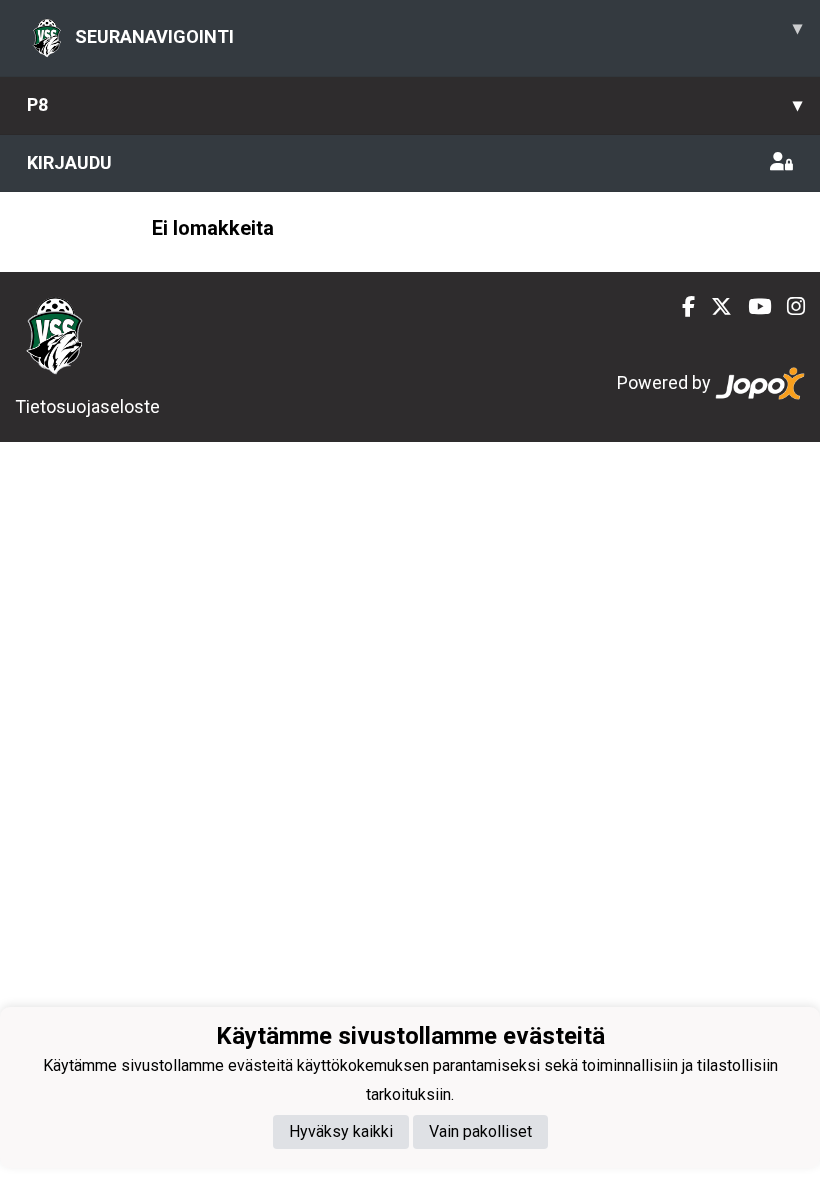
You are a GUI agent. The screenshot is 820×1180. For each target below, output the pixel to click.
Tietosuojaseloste (87, 406)
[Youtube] (751, 307)
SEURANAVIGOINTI (438, 32)
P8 (414, 104)
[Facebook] (680, 307)
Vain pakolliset (480, 1131)
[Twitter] (713, 307)
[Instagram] (788, 307)
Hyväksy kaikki (341, 1131)
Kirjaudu (69, 162)
